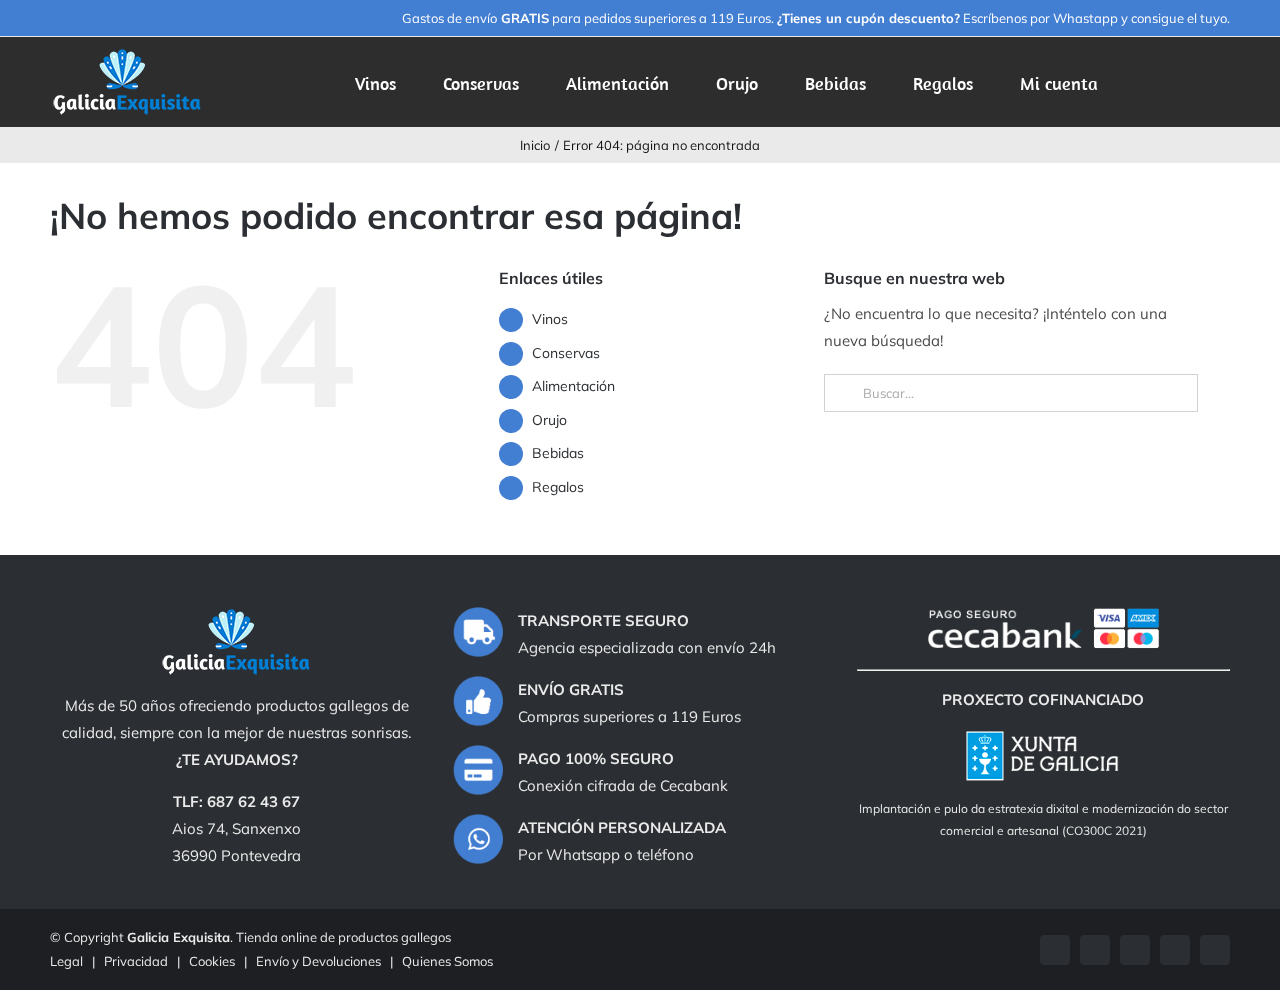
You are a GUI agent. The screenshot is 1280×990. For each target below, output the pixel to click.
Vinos (550, 319)
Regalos (558, 487)
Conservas (566, 353)
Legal (66, 961)
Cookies (212, 961)
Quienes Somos (447, 961)
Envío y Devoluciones (318, 961)
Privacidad (136, 961)
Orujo (549, 420)
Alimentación (573, 386)
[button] (1199, 82)
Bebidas (558, 453)
